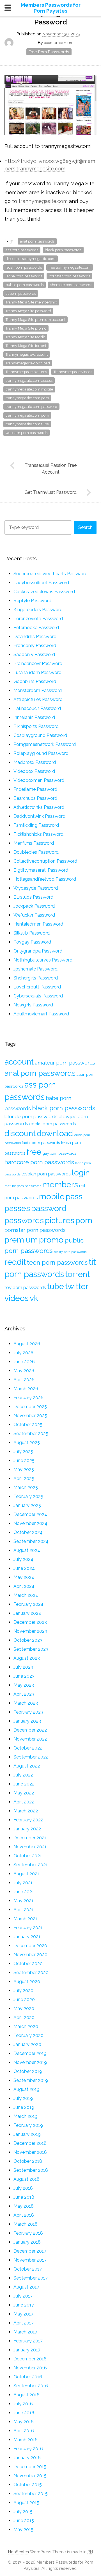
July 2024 (23, 1559)
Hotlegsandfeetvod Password (45, 879)
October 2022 (28, 1748)
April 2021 (24, 1910)
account (19, 1062)
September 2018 (31, 2170)
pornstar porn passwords (69, 276)
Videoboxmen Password (39, 780)
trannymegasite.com (43, 201)
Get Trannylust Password (50, 492)
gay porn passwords (59, 1153)
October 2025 (28, 1425)
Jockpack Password (34, 906)
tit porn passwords (21, 294)
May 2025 (24, 1469)
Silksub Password (32, 933)
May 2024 (24, 1577)
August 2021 (26, 1874)
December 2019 (30, 2053)
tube (56, 1286)
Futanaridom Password (37, 672)
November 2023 (30, 1631)
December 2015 (30, 2467)
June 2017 (24, 2305)
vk (34, 1298)
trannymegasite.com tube (27, 424)
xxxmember (56, 43)
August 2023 (27, 1658)
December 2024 (30, 1514)
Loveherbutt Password (37, 987)
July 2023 (23, 1667)
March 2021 (25, 1919)
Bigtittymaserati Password (41, 870)
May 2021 (23, 1901)
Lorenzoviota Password (38, 619)
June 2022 (24, 1784)
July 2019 (23, 2098)
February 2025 (28, 1496)
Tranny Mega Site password (28, 311)
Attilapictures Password (38, 699)
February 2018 (28, 2233)
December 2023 (30, 1622)
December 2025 (30, 1407)
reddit (15, 1262)
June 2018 (24, 2197)
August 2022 (27, 1766)
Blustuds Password (33, 897)
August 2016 (27, 2395)
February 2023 (28, 1712)
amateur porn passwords (65, 1063)
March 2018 (26, 2224)
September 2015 (31, 2494)
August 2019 (27, 2089)
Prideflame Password (35, 789)
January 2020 (27, 2044)
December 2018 (30, 2143)
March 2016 (26, 2440)
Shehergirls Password (36, 978)
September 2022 (31, 1757)
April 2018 (24, 2215)
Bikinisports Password (36, 726)
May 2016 (24, 2422)
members (60, 1184)
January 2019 (27, 2134)
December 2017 (30, 2251)
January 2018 (27, 2242)
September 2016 (31, 2386)
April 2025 (24, 1478)
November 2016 (30, 2368)
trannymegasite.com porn (27, 415)
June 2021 (24, 1892)
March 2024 (26, 1595)
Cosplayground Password (40, 735)
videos (17, 1298)
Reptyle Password (32, 601)
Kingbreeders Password (38, 610)
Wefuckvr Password (34, 915)
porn (84, 1220)
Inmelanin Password (34, 717)
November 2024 (30, 1523)
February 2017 (28, 2341)
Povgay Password (32, 942)
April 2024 (24, 1586)
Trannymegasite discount (27, 354)
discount (20, 1133)
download (55, 1133)
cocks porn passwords (53, 1124)
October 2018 (28, 2161)
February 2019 (28, 2125)
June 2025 (24, 1461)
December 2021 (30, 1838)
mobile (52, 1196)
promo (51, 1240)
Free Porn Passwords (49, 52)
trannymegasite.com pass (27, 398)
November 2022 (30, 1739)
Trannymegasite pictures (26, 372)
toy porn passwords (25, 1287)
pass (74, 1196)
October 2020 (28, 1964)
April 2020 (24, 2017)
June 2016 (24, 2413)
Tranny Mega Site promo (26, 328)
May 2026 (24, 1371)
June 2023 (24, 1676)
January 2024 (27, 1613)
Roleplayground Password (41, 753)
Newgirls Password (33, 1005)
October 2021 (28, 1856)
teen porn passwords (57, 1262)
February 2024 (28, 1604)
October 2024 (28, 1532)
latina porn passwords (24, 276)
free (34, 1152)
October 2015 (28, 2485)
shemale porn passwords (71, 285)
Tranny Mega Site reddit (25, 337)
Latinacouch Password (37, 708)
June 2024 (24, 1568)
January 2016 (27, 2458)
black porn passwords (63, 250)
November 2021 (30, 1847)
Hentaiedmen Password (38, 924)
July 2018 (23, 2188)
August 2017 (26, 2287)
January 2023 (27, 1721)
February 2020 (28, 2035)
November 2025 (30, 1416)
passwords (24, 1220)
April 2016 (24, 2431)
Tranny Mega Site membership (31, 302)
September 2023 (31, 1649)
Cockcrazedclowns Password (44, 592)
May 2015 (23, 2530)
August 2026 (27, 1344)
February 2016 (28, 2449)
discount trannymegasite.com (31, 259)
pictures (60, 1220)
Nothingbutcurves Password (43, 960)
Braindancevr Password (38, 664)
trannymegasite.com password (31, 407)
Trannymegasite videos (73, 372)
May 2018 (24, 2206)
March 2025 (26, 1487)
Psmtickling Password (36, 825)
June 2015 (24, 2521)
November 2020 (30, 1955)
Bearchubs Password (35, 798)
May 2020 (24, 2008)
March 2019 (26, 2116)
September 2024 (31, 1541)
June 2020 (24, 2000)
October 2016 (28, 2377)
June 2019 (24, 2107)
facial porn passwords (41, 1143)
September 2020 (31, 1973)
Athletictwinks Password (39, 807)
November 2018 (30, 2152)
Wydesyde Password (36, 888)
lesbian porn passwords (46, 1174)
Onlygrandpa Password (38, 951)
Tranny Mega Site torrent (26, 346)
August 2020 (27, 1982)
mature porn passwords (23, 1186)
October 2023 (28, 1640)
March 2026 (26, 1389)
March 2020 (26, 2026)
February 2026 (28, 1398)
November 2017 (30, 2260)
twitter (77, 1286)
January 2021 (27, 1937)
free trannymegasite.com (70, 267)
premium (21, 1240)
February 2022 (28, 1820)
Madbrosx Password (35, 762)
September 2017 (31, 2278)
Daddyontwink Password (39, 816)
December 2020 (30, 1946)
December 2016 (30, 2359)
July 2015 (23, 2512)
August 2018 (27, 2179)
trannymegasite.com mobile (29, 389)
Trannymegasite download (28, 363)
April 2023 (24, 1694)
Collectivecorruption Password (45, 861)
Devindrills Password (35, 637)
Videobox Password (34, 771)
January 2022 (27, 1829)
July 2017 (23, 2296)
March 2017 (25, 2332)
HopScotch (19, 2552)
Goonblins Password (35, 681)
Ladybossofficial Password (41, 583)
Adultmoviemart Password (41, 1014)
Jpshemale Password (35, 969)
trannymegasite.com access (29, 381)
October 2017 (28, 2269)
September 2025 (31, 1434)
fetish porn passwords (24, 267)
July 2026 (23, 1353)
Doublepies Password (36, 852)
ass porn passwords (22, 250)
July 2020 (23, 1991)
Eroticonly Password (35, 646)
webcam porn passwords (27, 433)
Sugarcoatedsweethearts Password (50, 574)
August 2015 (26, 2503)
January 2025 (27, 1505)
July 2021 (23, 1883)
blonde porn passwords (31, 1116)
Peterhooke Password (36, 628)
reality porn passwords (70, 1252)
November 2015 (30, 2476)
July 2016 (23, 2404)
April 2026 (24, 1380)
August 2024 (27, 1550)
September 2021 (31, 1865)
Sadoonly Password (34, 655)
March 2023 (26, 1703)
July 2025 (23, 1452)
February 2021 (28, 1928)
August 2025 (27, 1443)
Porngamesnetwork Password (45, 744)
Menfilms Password (34, 843)
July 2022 (23, 1775)
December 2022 (30, 1730)
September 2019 (31, 2080)
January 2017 (27, 2350)
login (81, 1173)
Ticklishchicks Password (38, 834)
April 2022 (24, 1802)
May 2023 (24, 1685)
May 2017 (23, 2314)
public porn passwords (25, 285)
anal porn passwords (37, 241)
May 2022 (24, 1793)
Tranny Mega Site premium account (35, 320)
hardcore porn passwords (39, 1162)
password (49, 1208)
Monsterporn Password (38, 690)
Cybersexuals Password (38, 996)
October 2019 (28, 2071)
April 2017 (24, 2323)
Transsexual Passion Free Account (51, 469)
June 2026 (24, 1362)
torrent (77, 1274)
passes (17, 1208)
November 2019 (30, 2062)
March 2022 (26, 1811)
